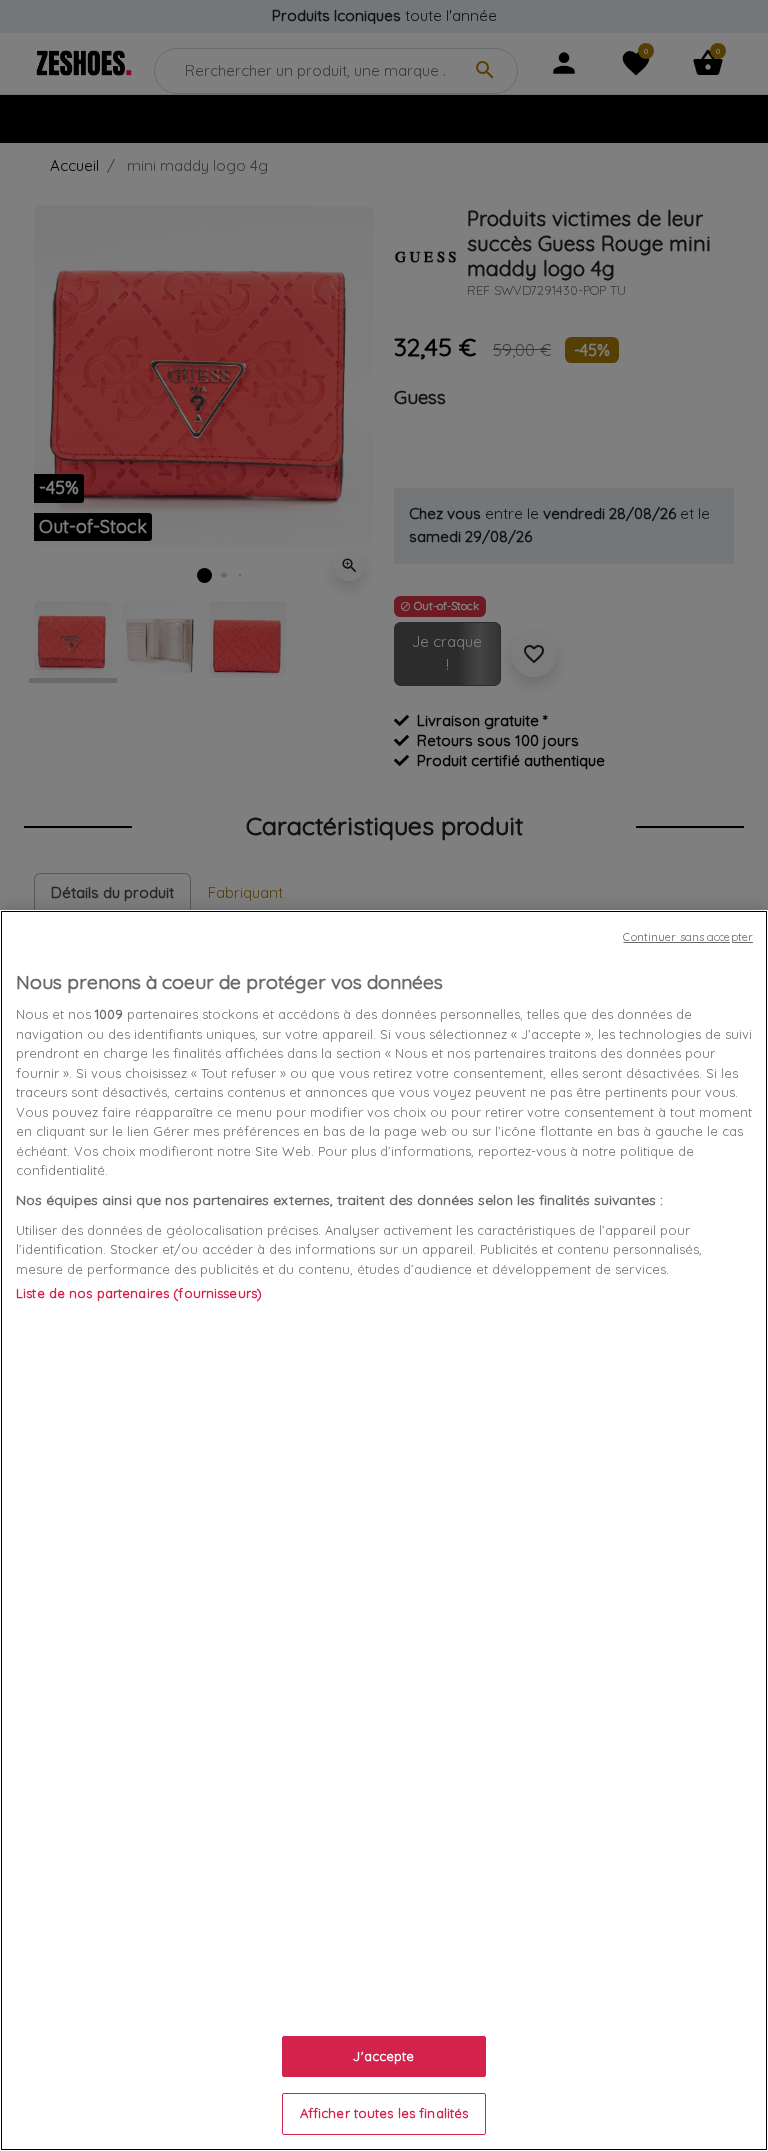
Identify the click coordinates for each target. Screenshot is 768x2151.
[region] (384, 1530)
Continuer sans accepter (688, 937)
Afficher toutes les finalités (384, 2113)
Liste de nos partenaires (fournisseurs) (139, 1293)
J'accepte (383, 2056)
